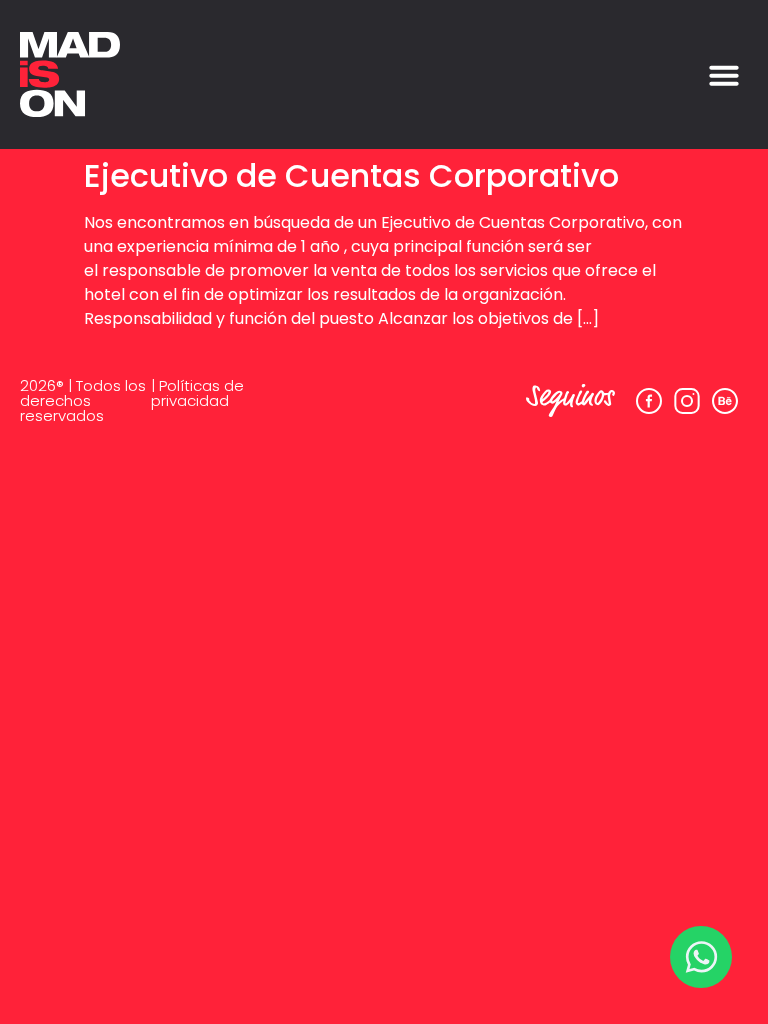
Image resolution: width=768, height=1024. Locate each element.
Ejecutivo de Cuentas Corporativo (351, 175)
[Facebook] (649, 401)
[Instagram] (687, 401)
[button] (724, 75)
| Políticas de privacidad (197, 393)
